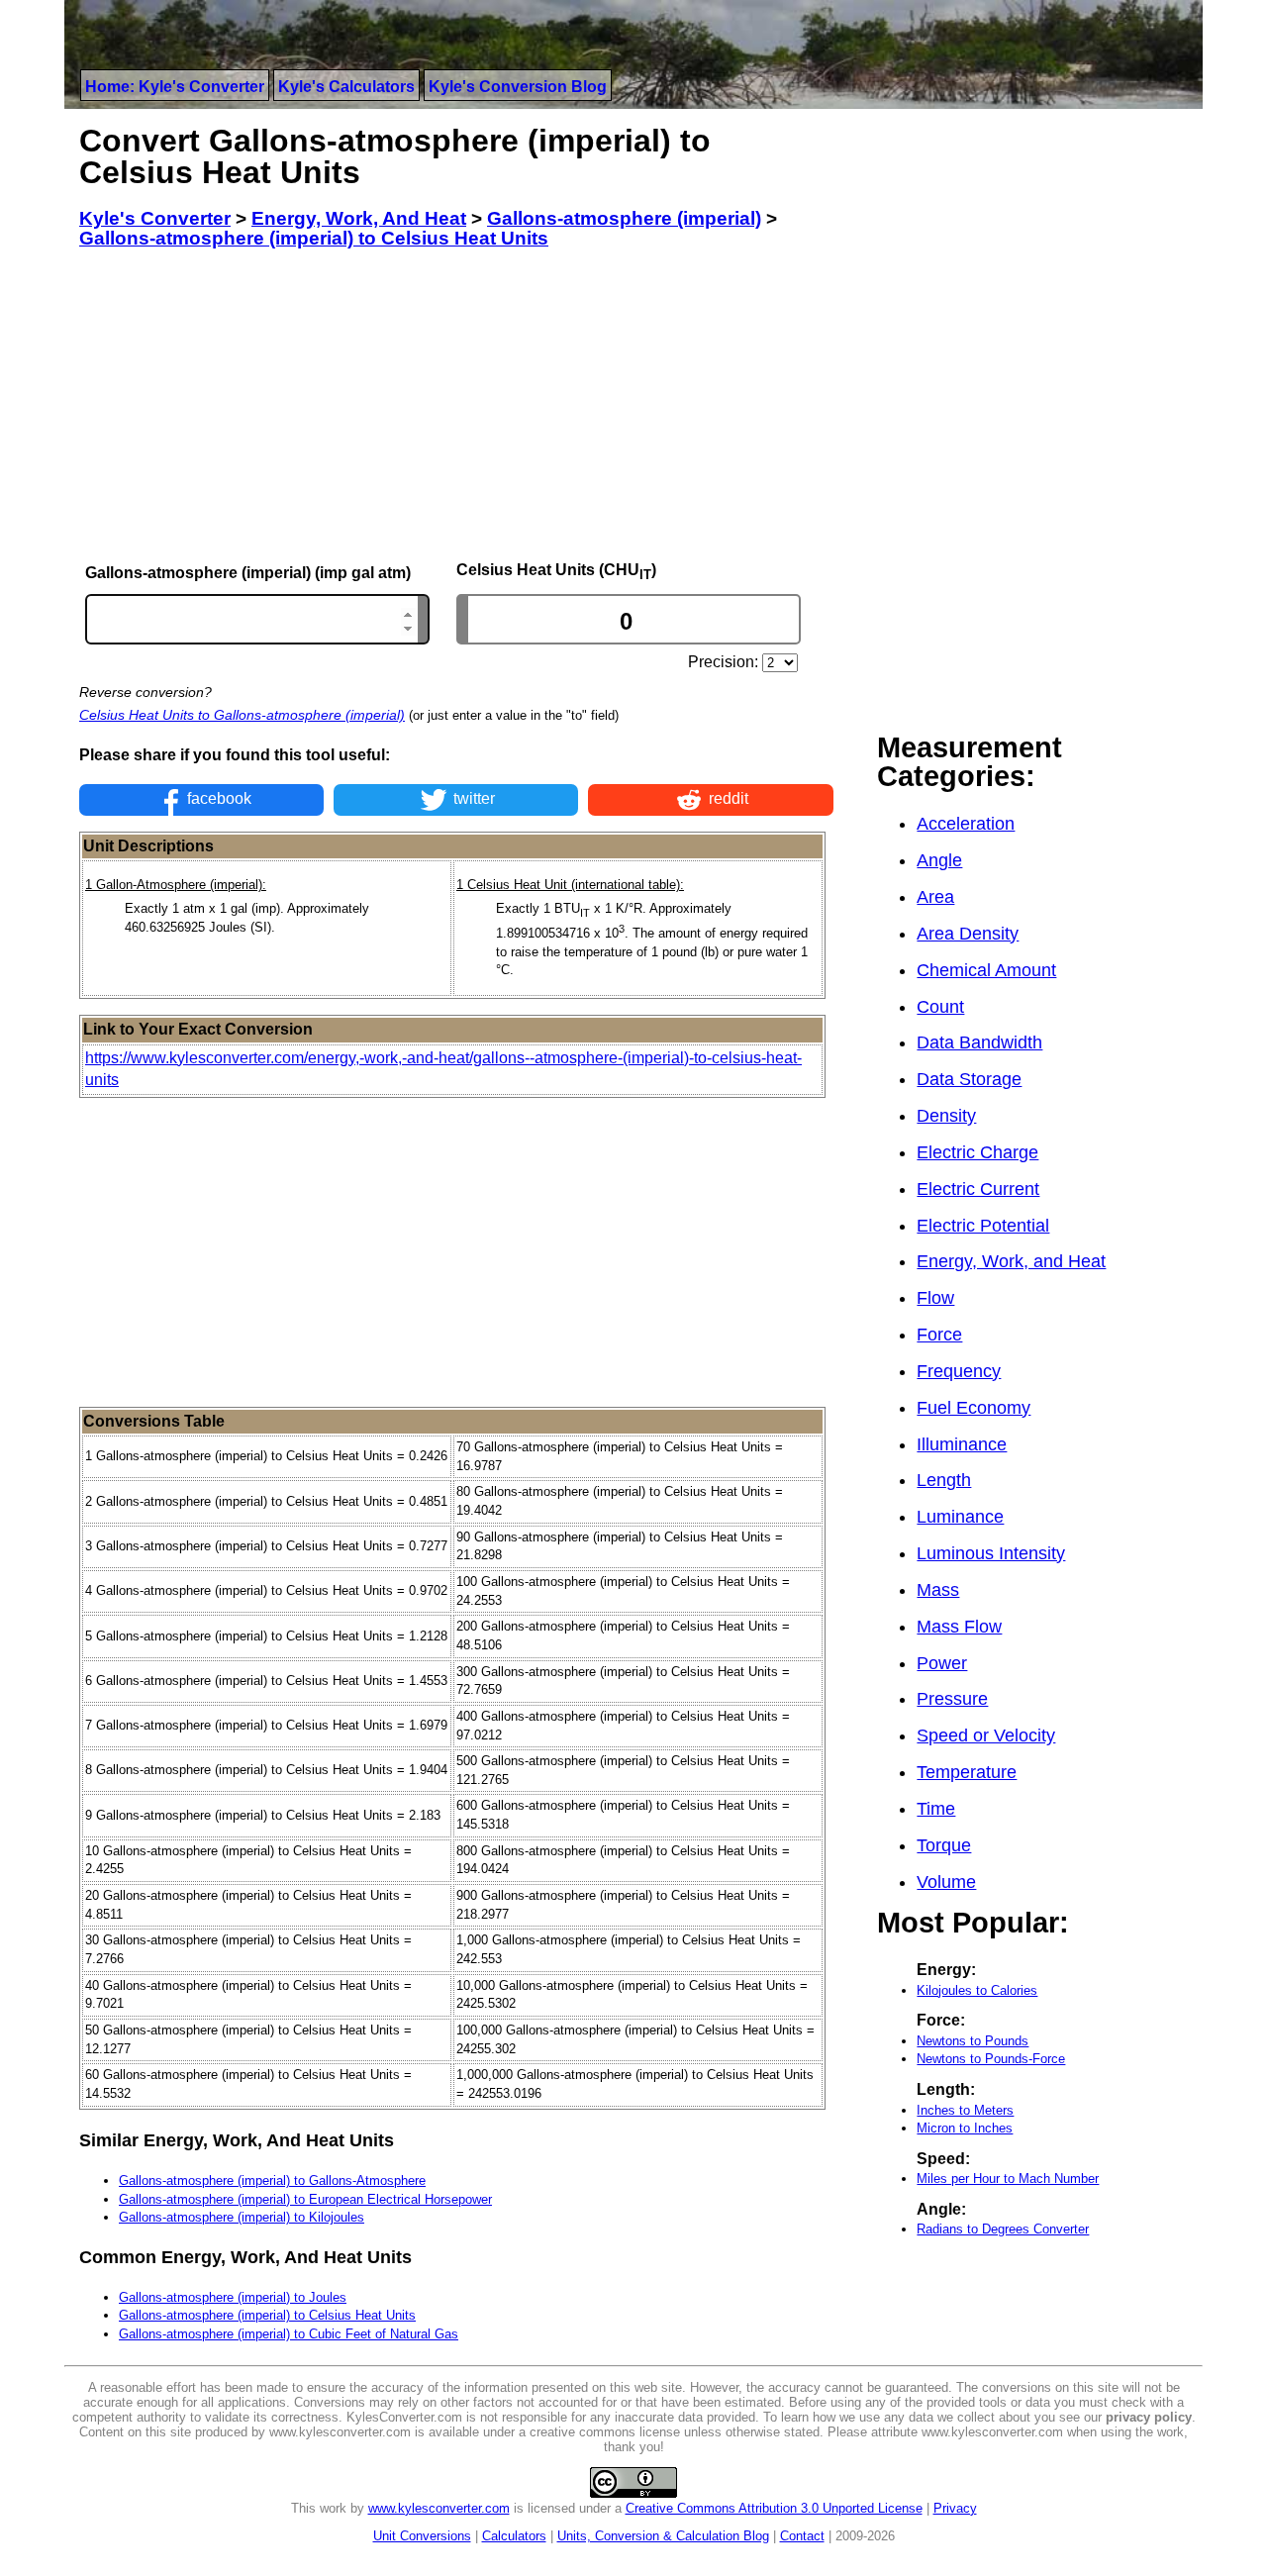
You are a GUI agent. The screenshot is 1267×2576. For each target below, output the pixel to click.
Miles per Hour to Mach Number (1008, 2179)
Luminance (960, 1517)
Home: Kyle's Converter (175, 87)
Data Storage (969, 1079)
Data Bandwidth (979, 1042)
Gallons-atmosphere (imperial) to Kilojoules (242, 2217)
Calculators (514, 2536)
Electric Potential (983, 1226)
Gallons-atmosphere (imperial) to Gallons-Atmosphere (272, 2180)
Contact (802, 2536)
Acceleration (966, 824)
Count (940, 1007)
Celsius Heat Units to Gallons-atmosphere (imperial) (242, 715)
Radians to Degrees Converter (1003, 2229)
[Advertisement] (456, 405)
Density (946, 1116)
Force (939, 1335)
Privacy (955, 2508)
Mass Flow (959, 1627)
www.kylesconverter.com (439, 2508)
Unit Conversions (422, 2536)
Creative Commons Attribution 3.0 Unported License (774, 2508)
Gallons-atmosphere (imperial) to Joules (233, 2297)
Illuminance (962, 1444)
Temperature (967, 1772)
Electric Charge (977, 1152)
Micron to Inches (965, 2128)
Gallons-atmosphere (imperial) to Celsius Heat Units (267, 2315)
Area (935, 897)
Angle (939, 860)
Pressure (952, 1699)
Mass (938, 1590)
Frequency (959, 1371)
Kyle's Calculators (346, 87)
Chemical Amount (986, 970)
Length (944, 1480)
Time (936, 1809)
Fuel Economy (974, 1408)
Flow (935, 1298)
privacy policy (1149, 2417)
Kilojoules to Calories (977, 1990)
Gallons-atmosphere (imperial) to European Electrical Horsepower (305, 2199)
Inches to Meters (965, 2110)
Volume (946, 1882)
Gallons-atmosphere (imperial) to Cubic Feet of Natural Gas (289, 2334)
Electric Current (978, 1189)
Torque (944, 1845)
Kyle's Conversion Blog (518, 87)
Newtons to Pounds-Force (991, 2059)
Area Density (968, 934)
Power (942, 1663)
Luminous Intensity (991, 1553)
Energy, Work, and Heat (1011, 1261)
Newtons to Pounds (973, 2041)
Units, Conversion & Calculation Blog (663, 2536)
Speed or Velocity (986, 1735)
